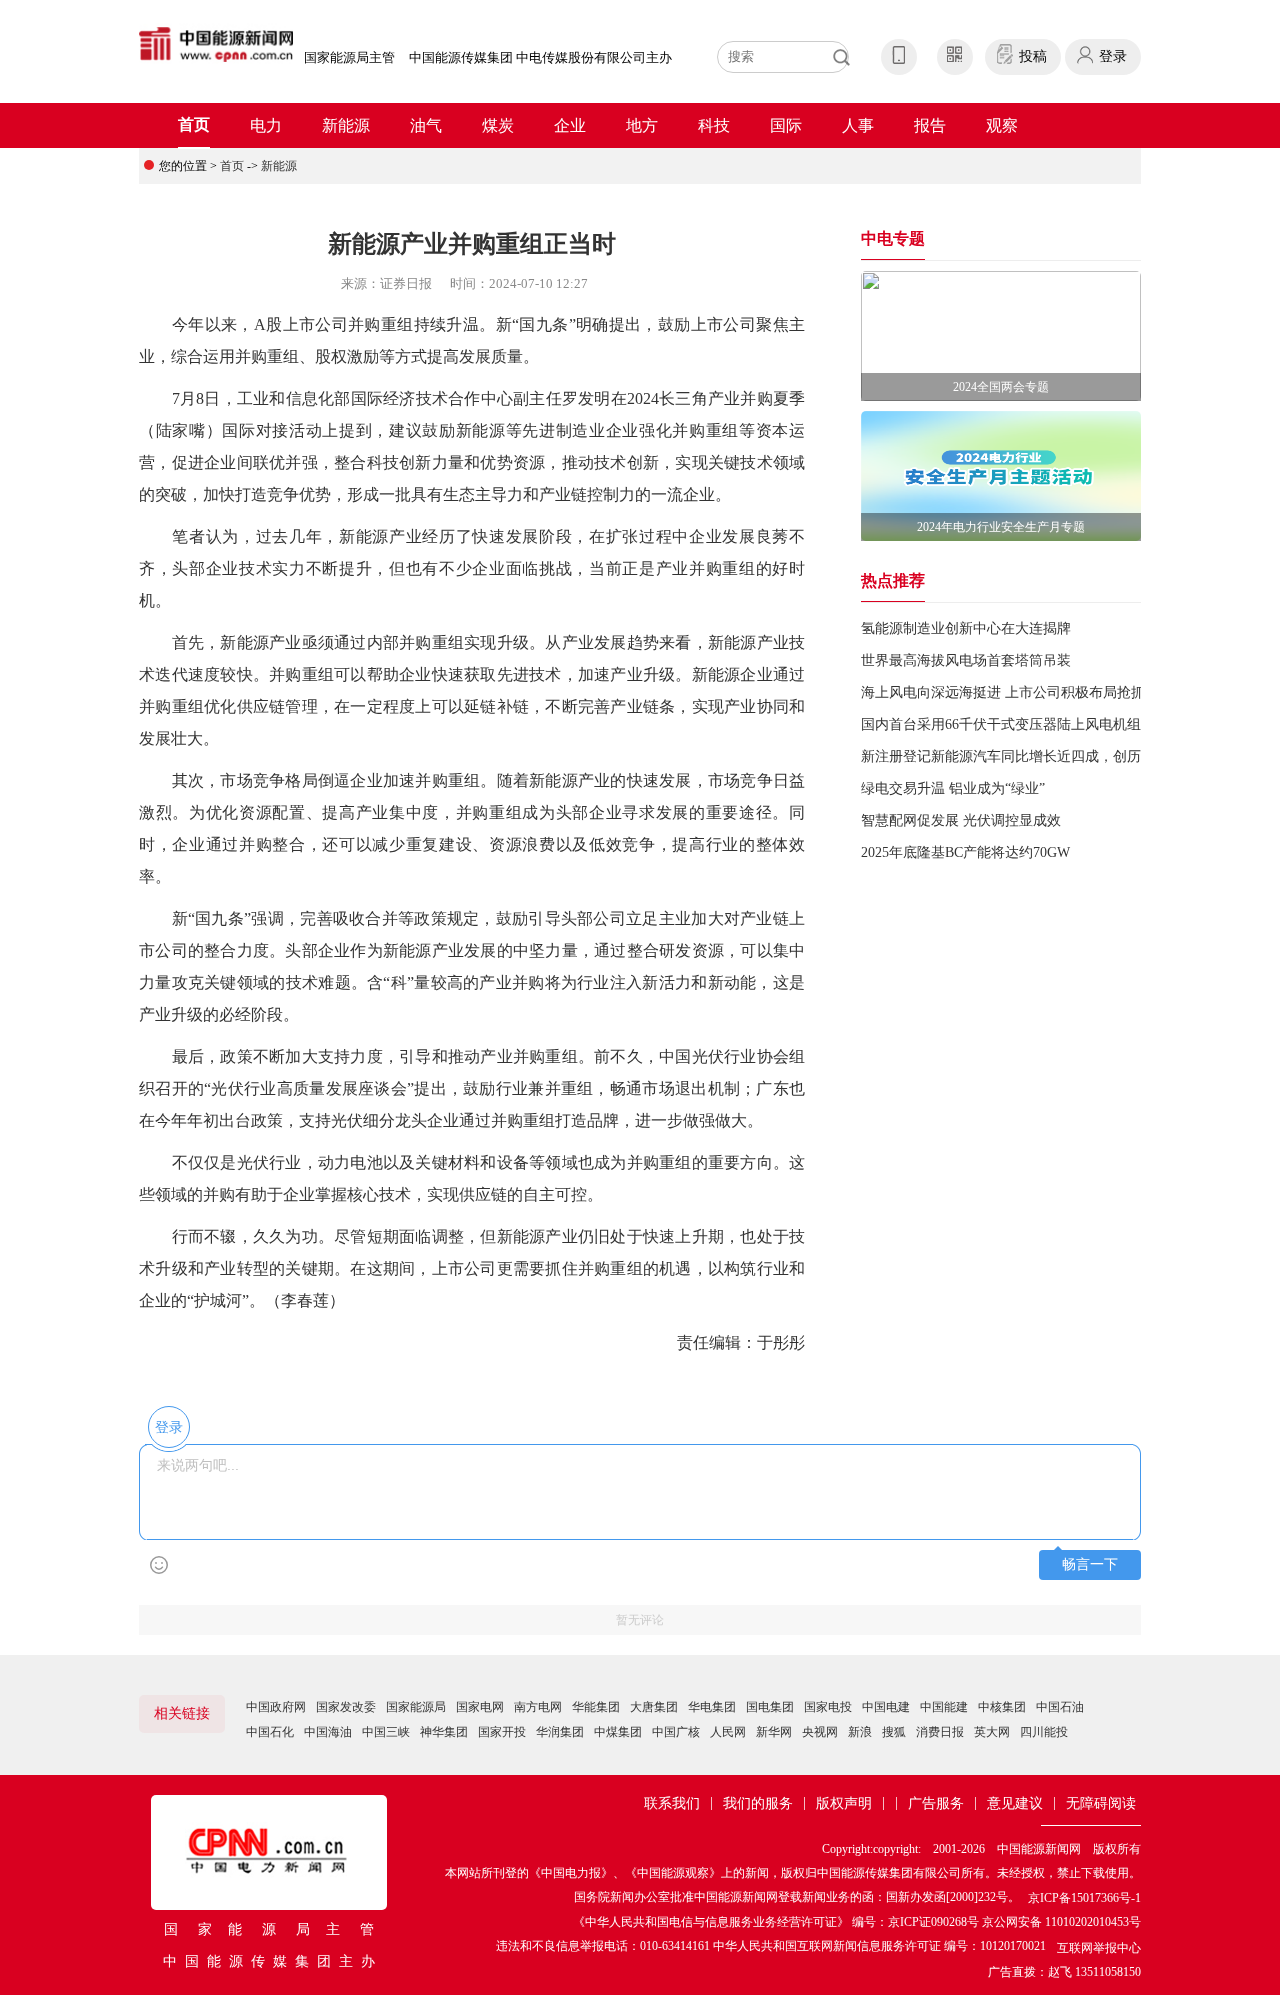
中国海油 (328, 1732)
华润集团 (560, 1732)
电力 (266, 125)
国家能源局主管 (349, 57)
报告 (930, 125)
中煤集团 (618, 1732)
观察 (1002, 125)
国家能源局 (416, 1707)
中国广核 (676, 1732)
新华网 (774, 1732)
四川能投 (1044, 1732)
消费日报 (940, 1732)
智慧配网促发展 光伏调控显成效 (961, 820)
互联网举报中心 (1099, 1948)
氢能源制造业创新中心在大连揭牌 (966, 628)
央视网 (820, 1732)
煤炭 (498, 125)
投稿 (1033, 56)
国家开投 (502, 1732)
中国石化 (270, 1732)
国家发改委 (346, 1707)
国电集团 (770, 1707)
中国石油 (1060, 1707)
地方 (642, 125)
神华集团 (444, 1732)
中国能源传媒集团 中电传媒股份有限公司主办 (540, 57)
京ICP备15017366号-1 (1084, 1898)
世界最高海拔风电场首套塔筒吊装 (966, 660)
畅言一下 (1090, 1564)
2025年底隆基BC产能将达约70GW (965, 852)
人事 (858, 125)
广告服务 (936, 1803)
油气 (426, 125)
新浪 (860, 1732)
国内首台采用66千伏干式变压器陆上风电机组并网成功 (1029, 724)
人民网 (728, 1732)
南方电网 (538, 1707)
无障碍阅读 (1101, 1803)
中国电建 (886, 1707)
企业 (570, 125)
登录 (1113, 56)
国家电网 (480, 1707)
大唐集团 (654, 1707)
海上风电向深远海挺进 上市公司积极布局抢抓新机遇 (1024, 692)
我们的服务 (758, 1803)
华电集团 (712, 1707)
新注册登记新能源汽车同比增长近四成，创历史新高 (1022, 756)
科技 (714, 125)
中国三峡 (386, 1732)
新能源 (346, 125)
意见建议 (1015, 1803)
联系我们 (672, 1803)
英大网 (992, 1732)
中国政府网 (276, 1707)
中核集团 (1002, 1707)
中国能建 (944, 1707)
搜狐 (894, 1732)
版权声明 (844, 1803)
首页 (194, 124)
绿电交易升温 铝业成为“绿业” (953, 788)
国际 (786, 125)
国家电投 (828, 1707)
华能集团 (596, 1707)
